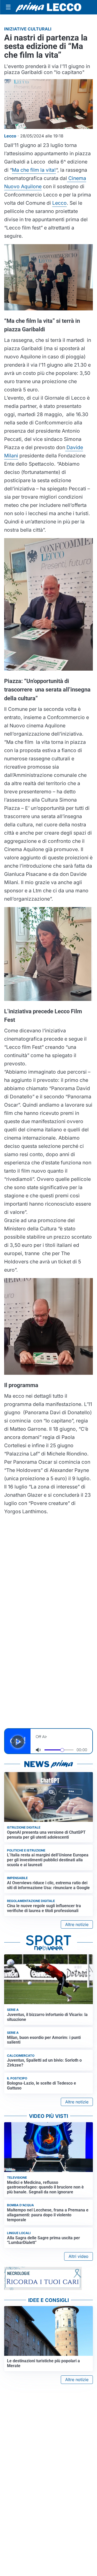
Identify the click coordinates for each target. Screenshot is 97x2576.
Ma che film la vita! (34, 170)
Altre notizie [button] (77, 1924)
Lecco (59, 203)
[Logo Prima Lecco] (48, 7)
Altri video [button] (79, 2256)
